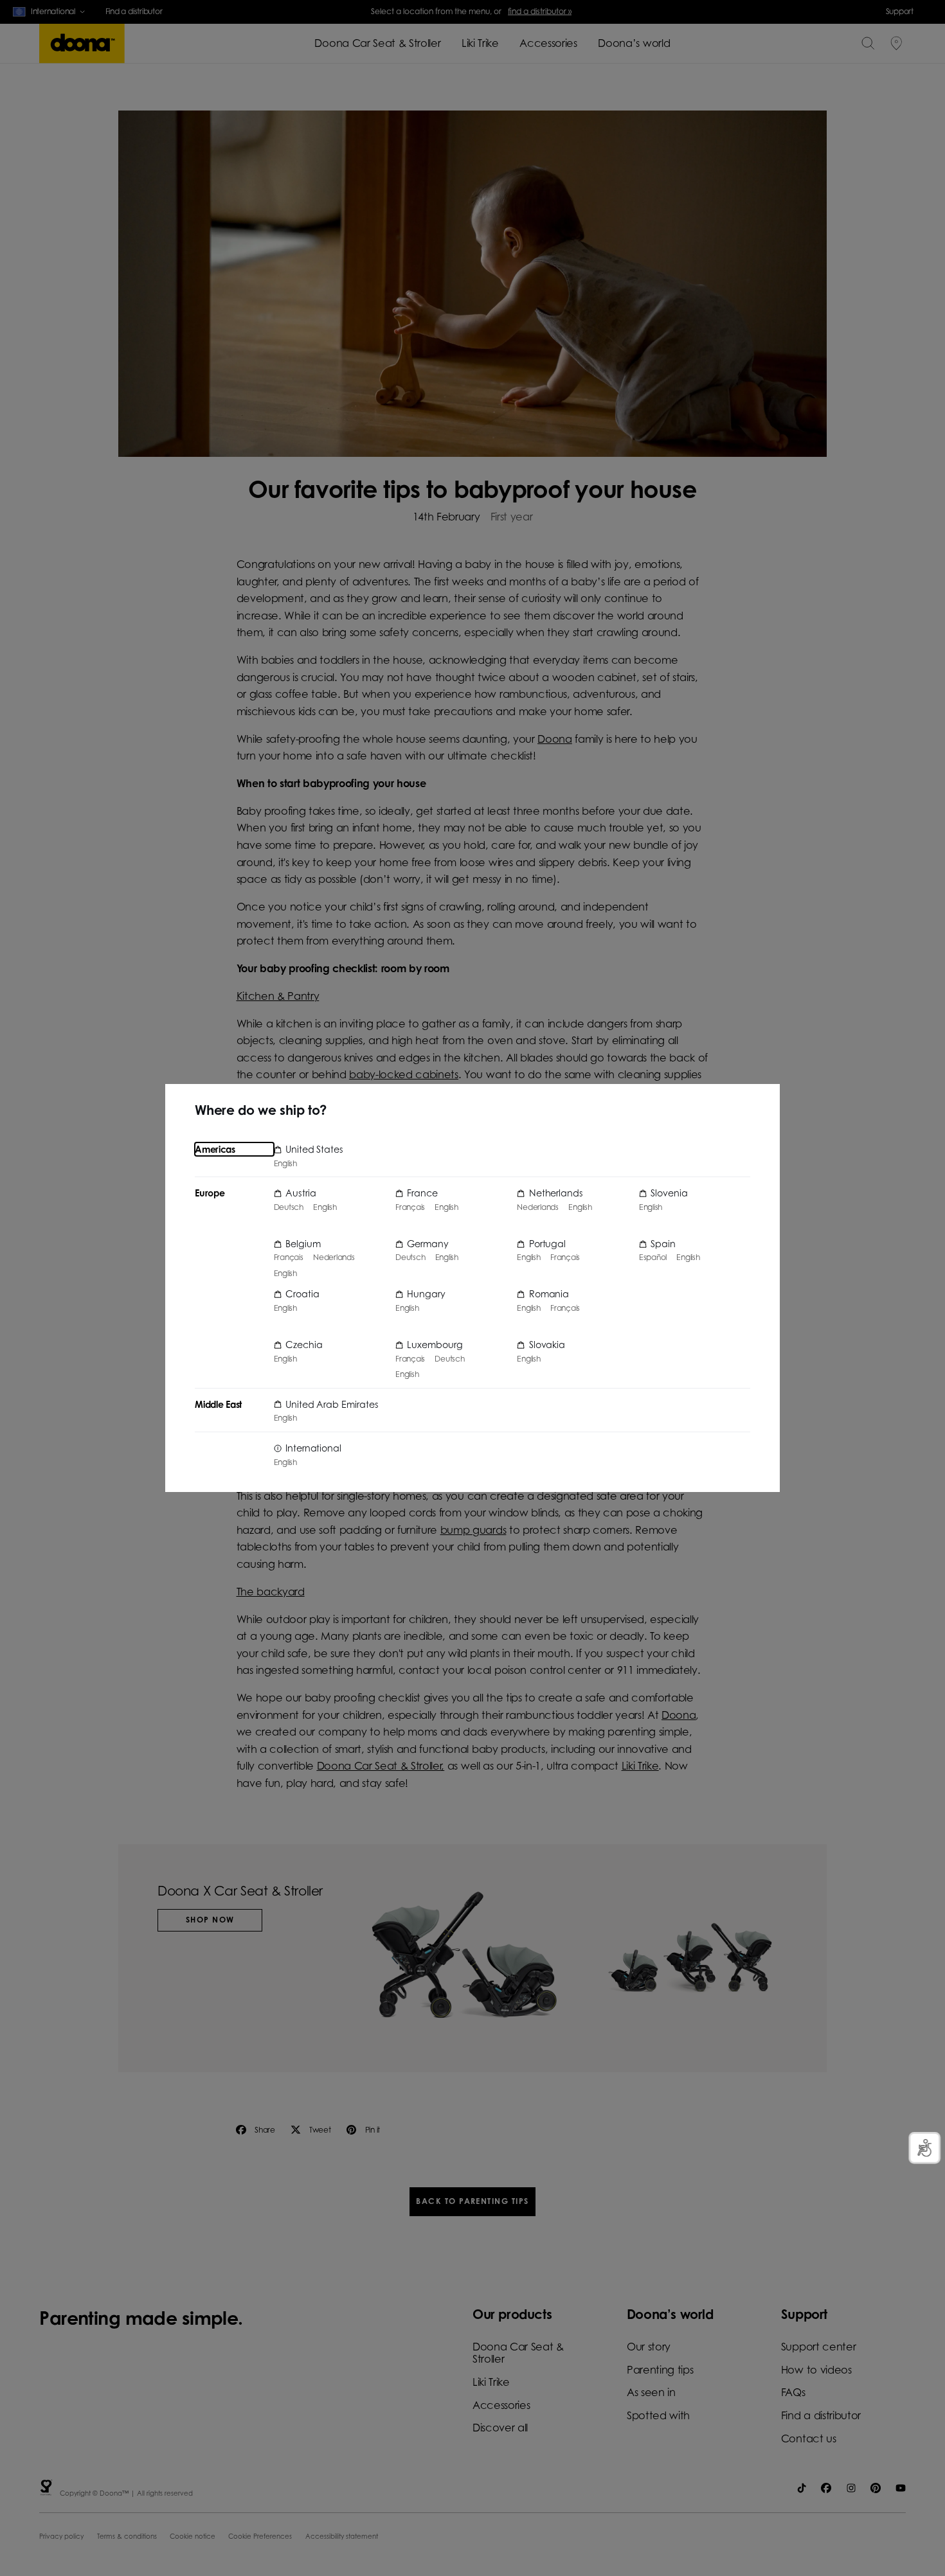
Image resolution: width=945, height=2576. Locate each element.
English (285, 1164)
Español (653, 1257)
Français (289, 1257)
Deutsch (289, 1207)
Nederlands (334, 1257)
